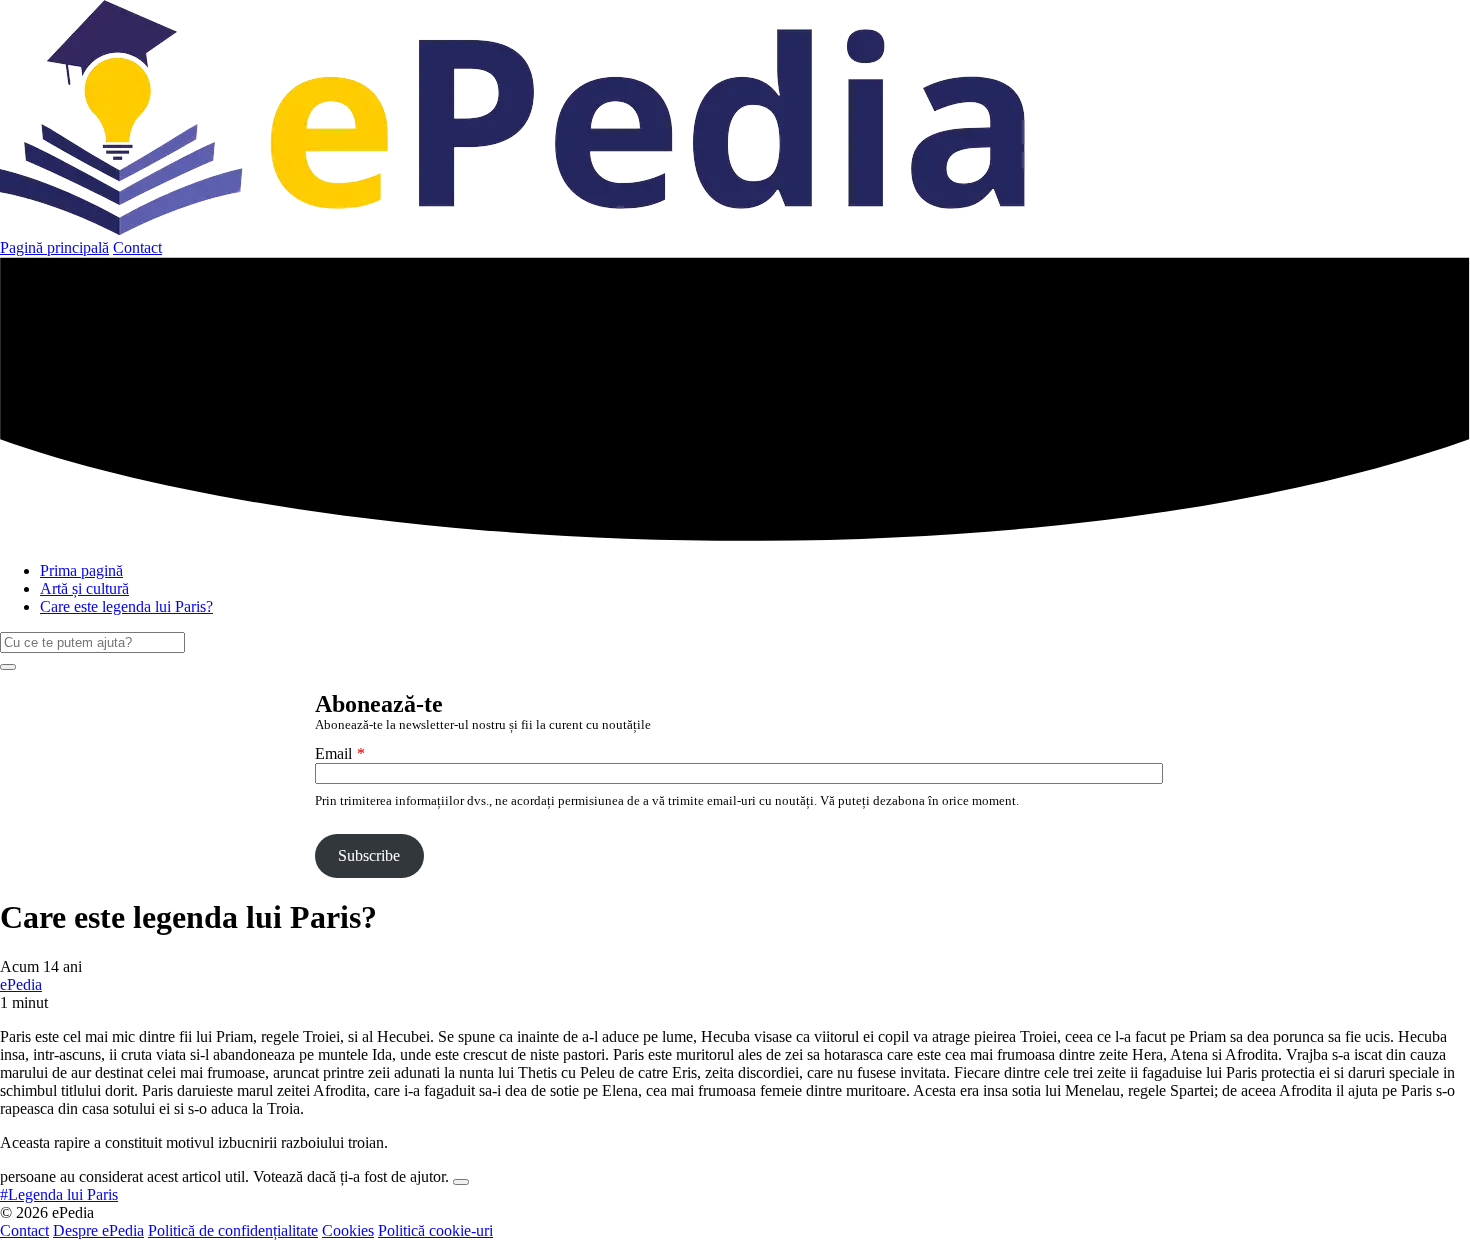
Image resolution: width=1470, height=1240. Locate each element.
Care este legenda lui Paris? (126, 606)
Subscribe (369, 855)
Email (333, 753)
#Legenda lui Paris (59, 1194)
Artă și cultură (84, 588)
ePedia (21, 984)
